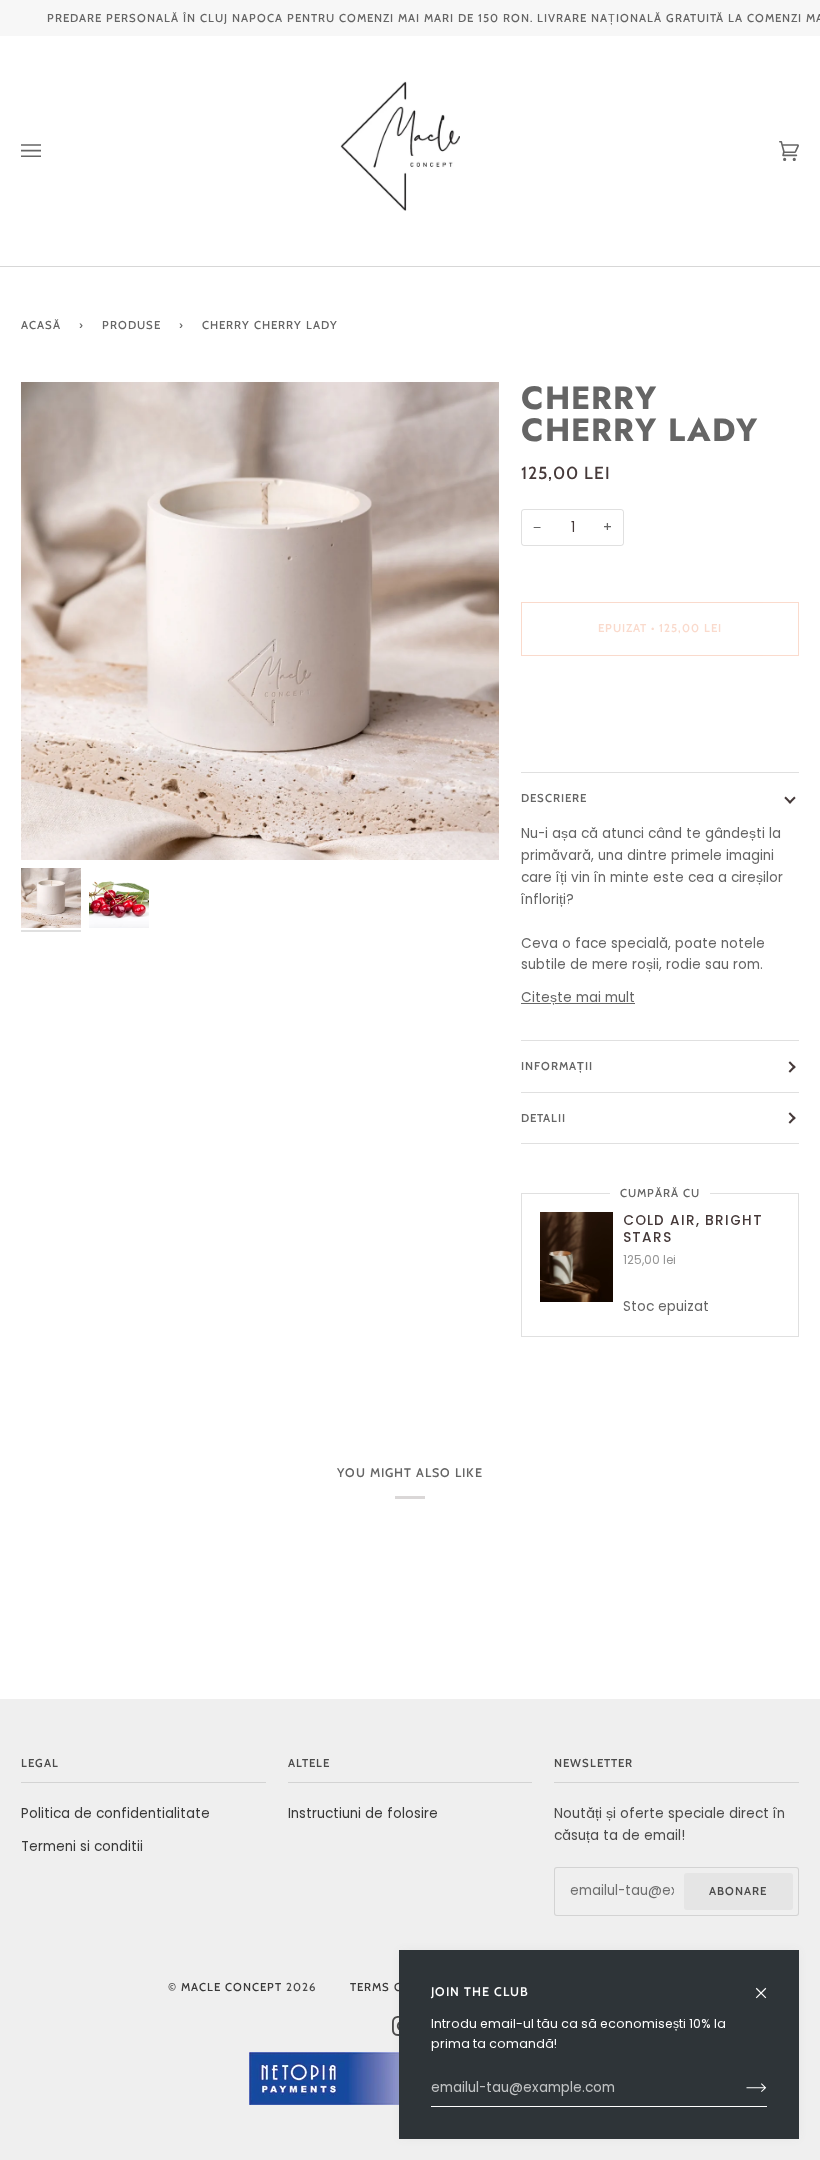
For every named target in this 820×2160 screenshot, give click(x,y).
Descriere (554, 798)
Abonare (738, 1891)
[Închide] (769, 1984)
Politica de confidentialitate (115, 1813)
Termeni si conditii (82, 1846)
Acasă (41, 325)
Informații (557, 1066)
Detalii (543, 1118)
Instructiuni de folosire (363, 1813)
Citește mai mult (578, 997)
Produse (131, 325)
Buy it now (660, 712)
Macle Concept (231, 1987)
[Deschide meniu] (51, 151)
